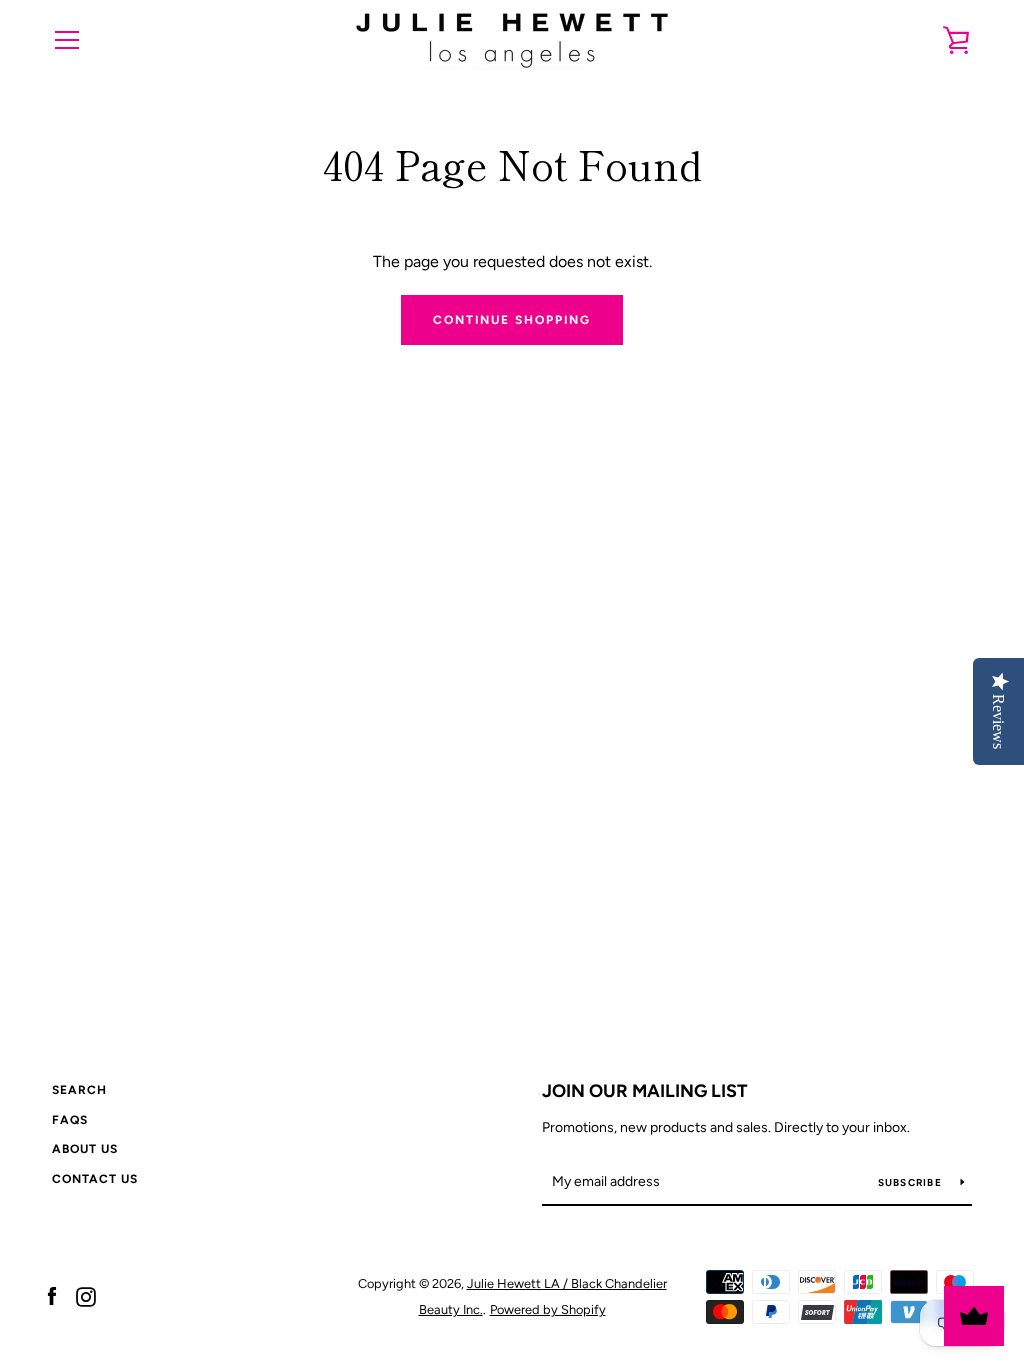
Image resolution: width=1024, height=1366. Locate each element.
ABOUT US (85, 1149)
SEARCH (79, 1090)
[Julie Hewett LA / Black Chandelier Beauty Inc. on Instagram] (86, 1295)
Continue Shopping (512, 320)
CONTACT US (95, 1179)
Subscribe (912, 1182)
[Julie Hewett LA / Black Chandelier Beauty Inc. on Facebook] (52, 1295)
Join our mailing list (645, 1091)
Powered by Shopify (548, 1309)
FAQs (70, 1120)
